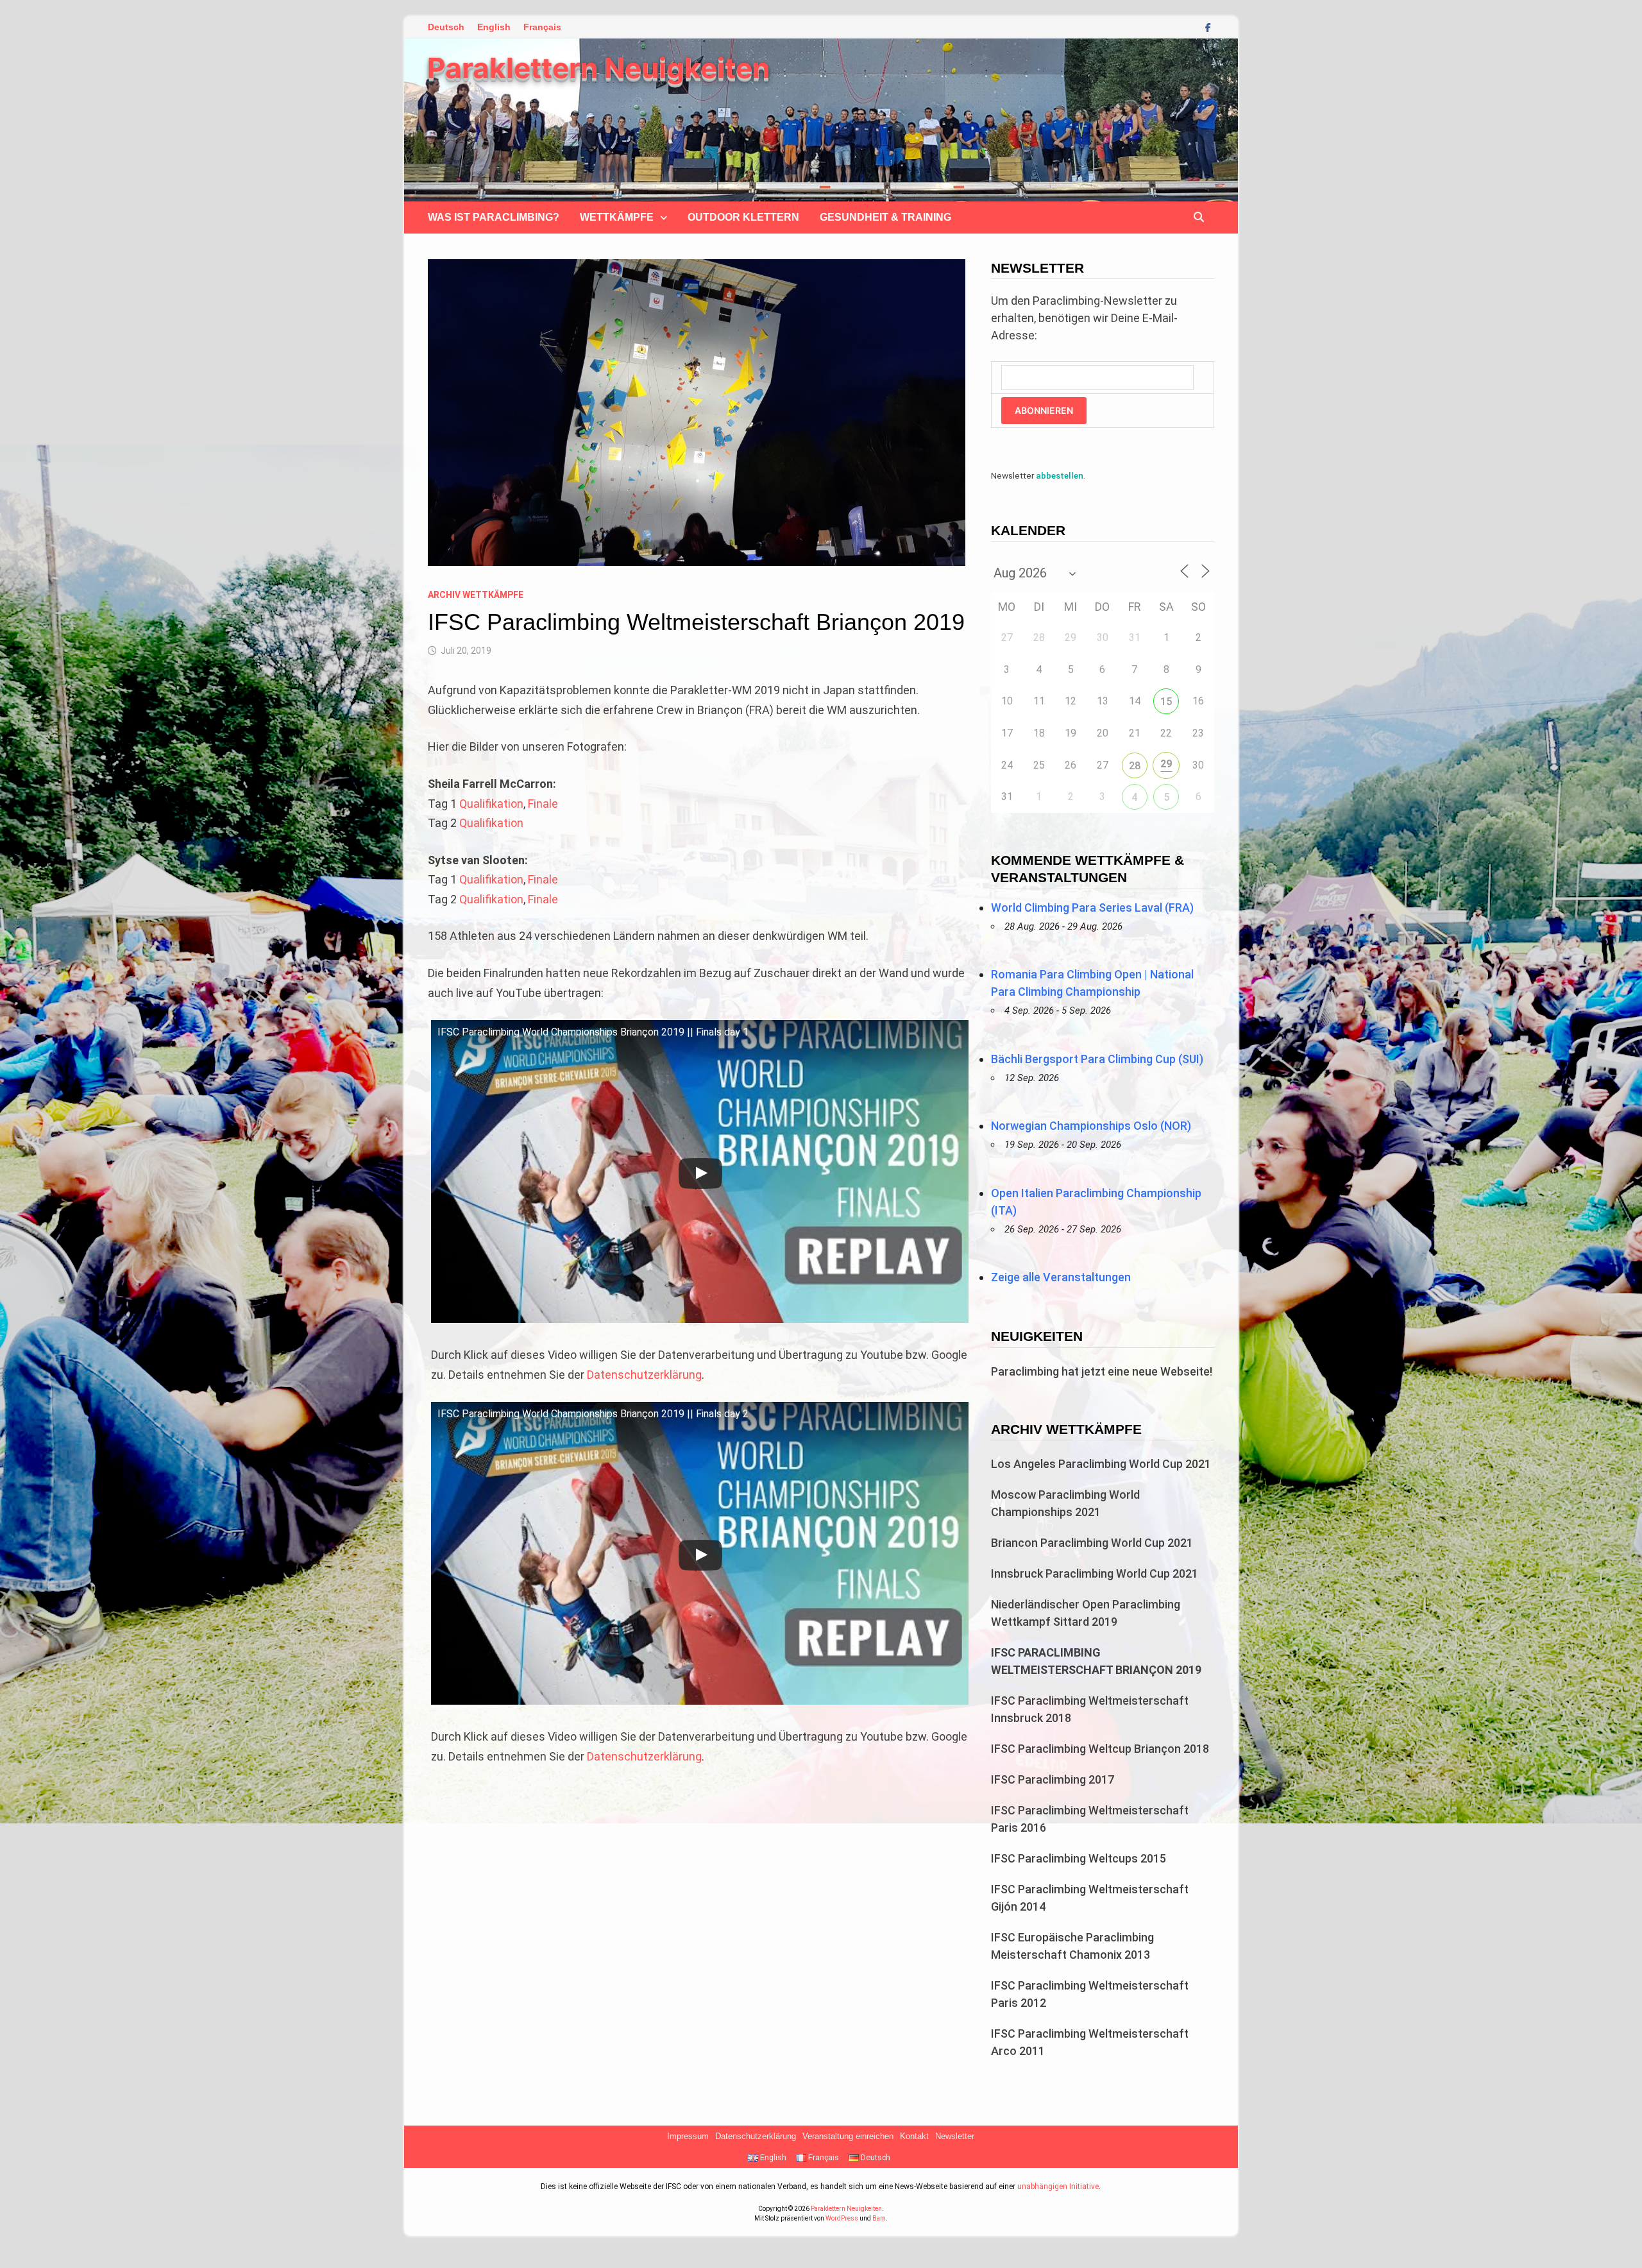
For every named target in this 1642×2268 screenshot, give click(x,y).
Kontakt (914, 2136)
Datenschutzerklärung (644, 1375)
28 (1135, 766)
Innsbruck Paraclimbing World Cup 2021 (1095, 1573)
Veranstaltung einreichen (848, 2136)
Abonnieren (1044, 410)
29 (1166, 764)
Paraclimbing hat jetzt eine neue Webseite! (1102, 1371)
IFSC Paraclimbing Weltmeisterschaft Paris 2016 (1090, 1819)
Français (542, 27)
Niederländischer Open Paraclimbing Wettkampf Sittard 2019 (1086, 1613)
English (494, 27)
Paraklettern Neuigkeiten (598, 68)
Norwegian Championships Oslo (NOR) (1091, 1126)
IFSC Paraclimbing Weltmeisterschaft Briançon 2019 (1096, 1661)
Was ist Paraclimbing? (494, 217)
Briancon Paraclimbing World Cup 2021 (1092, 1543)
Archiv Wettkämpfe (476, 595)
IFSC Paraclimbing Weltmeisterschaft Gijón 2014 (1090, 1898)
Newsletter (955, 2136)
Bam (879, 2218)
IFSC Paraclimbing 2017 (1053, 1779)
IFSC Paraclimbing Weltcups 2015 (1079, 1858)
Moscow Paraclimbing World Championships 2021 (1065, 1503)
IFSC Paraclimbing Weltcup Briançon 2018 (1100, 1749)
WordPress (842, 2218)
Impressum (688, 2136)
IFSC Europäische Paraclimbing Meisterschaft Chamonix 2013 (1072, 1946)
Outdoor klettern (743, 217)
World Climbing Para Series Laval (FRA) (1092, 908)
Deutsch (446, 27)
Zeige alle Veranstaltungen (1061, 1277)
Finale (543, 804)
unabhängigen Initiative (1058, 2187)
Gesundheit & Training (885, 217)
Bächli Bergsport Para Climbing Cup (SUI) (1097, 1059)
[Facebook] (1208, 27)
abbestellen (1060, 475)
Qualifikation (491, 804)
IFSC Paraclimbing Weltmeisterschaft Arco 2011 (1090, 2042)
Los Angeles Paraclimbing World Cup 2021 (1101, 1464)
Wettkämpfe (617, 217)
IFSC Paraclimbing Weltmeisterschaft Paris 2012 (1090, 1994)
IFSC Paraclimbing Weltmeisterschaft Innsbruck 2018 (1090, 1709)
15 (1166, 702)
